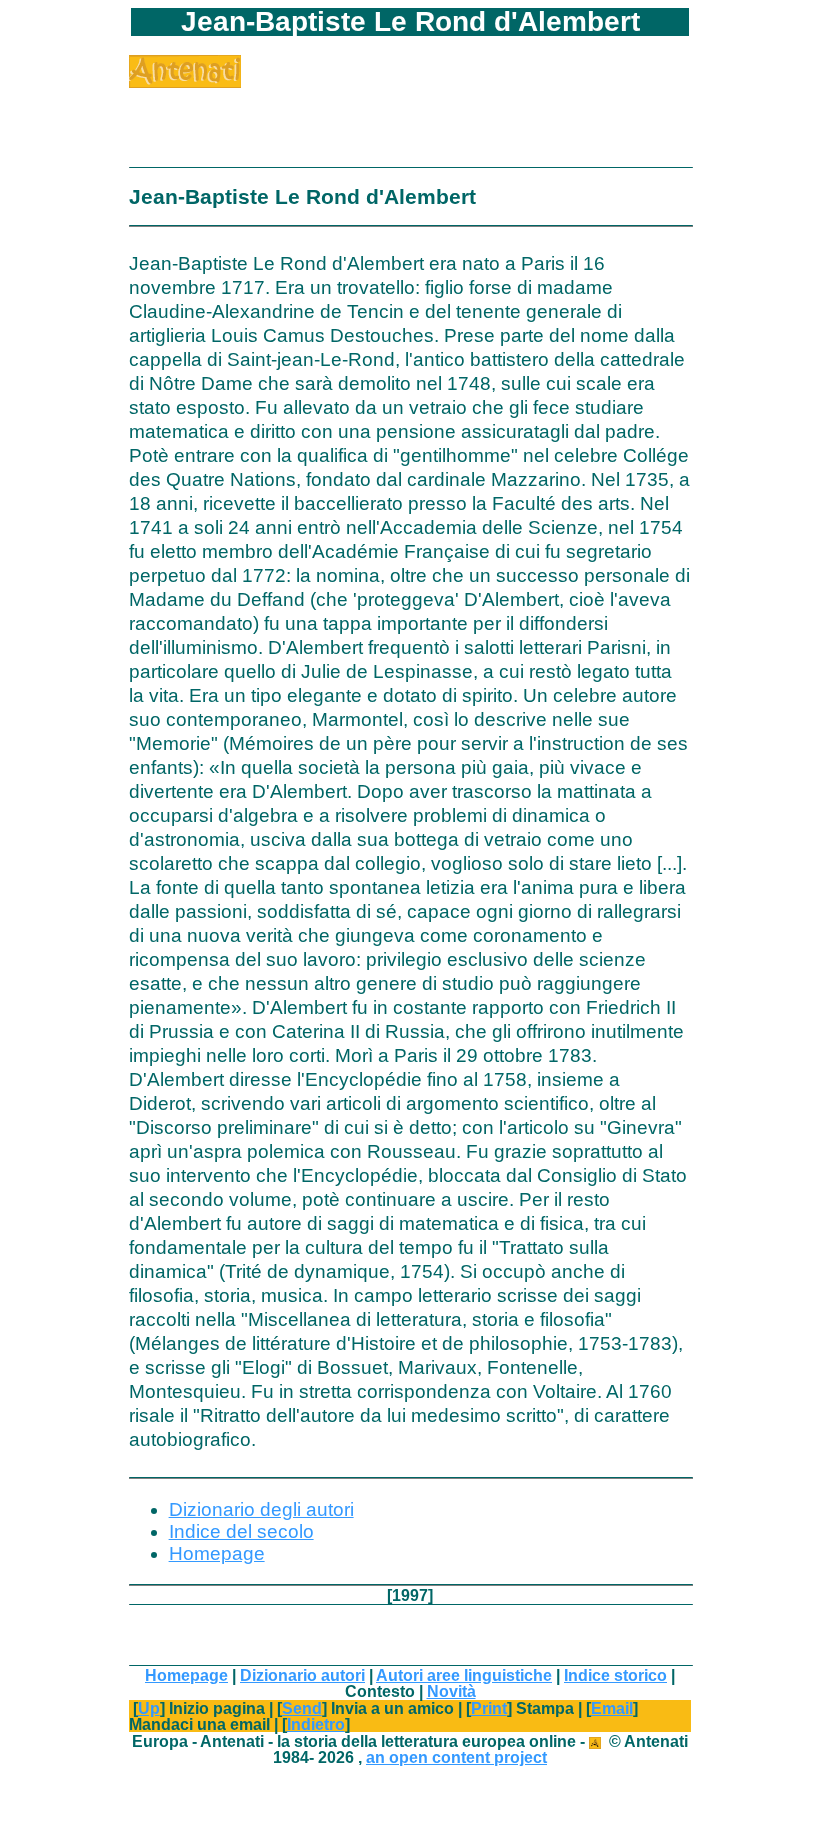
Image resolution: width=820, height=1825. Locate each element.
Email (612, 1708)
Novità (451, 1691)
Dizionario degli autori (261, 1509)
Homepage (217, 1553)
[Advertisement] (363, 118)
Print (489, 1708)
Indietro (316, 1724)
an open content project (456, 1757)
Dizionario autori (302, 1675)
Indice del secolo (241, 1531)
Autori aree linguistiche (464, 1675)
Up (149, 1708)
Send (302, 1708)
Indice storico (615, 1675)
